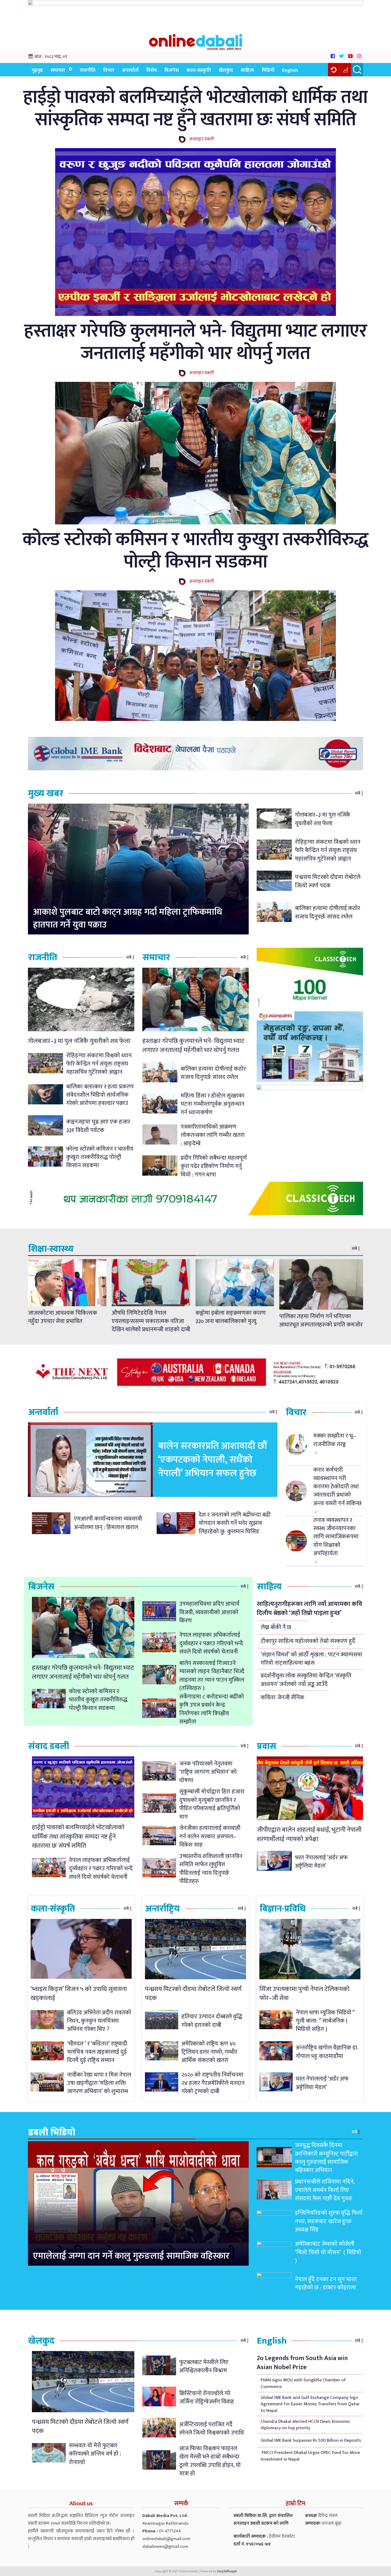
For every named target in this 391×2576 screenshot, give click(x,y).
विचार (109, 70)
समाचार (58, 70)
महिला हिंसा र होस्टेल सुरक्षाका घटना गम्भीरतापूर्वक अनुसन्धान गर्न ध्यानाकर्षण (213, 1104)
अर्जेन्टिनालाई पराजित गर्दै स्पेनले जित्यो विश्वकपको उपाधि (212, 2429)
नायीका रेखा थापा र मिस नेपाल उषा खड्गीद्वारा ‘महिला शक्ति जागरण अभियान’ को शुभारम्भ (99, 2083)
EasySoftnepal (227, 2571)
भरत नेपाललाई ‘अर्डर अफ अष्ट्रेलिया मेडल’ (321, 1862)
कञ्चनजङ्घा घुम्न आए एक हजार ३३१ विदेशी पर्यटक (98, 1126)
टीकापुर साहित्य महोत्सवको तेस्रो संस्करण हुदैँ (308, 1641)
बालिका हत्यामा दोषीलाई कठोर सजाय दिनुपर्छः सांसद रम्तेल (328, 912)
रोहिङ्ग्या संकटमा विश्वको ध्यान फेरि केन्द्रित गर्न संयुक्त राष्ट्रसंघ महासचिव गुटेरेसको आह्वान (328, 850)
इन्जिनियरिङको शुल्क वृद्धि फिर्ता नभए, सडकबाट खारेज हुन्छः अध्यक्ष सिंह (329, 2221)
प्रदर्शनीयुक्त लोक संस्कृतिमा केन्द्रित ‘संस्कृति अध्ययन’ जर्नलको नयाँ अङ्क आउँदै (306, 1680)
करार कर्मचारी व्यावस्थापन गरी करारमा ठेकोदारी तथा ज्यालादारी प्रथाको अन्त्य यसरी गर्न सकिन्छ (338, 1487)
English (290, 70)
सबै (357, 793)
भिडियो (268, 70)
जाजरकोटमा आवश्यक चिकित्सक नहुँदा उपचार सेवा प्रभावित (63, 1317)
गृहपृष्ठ (37, 70)
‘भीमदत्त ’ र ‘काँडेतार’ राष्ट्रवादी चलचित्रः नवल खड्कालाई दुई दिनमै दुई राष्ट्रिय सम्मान (97, 2052)
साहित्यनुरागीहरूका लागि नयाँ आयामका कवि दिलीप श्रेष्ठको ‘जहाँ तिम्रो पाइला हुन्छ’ (309, 1609)
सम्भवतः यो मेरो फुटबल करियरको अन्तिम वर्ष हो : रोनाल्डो (95, 2454)
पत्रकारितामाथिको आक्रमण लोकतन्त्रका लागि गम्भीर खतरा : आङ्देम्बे (213, 1135)
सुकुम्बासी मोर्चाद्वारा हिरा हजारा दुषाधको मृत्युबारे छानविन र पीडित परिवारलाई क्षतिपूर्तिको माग (212, 1804)
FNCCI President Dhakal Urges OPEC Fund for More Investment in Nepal (310, 2456)
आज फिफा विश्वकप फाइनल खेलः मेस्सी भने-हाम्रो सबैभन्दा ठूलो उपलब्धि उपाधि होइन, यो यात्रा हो (210, 2461)
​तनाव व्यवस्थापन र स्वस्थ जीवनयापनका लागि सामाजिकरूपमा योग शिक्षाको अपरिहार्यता (336, 1537)
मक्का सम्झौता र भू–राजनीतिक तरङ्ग (334, 1440)
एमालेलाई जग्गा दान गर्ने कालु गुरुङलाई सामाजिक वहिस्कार (131, 2256)
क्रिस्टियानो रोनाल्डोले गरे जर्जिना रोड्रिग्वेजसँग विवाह (207, 2398)
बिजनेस (172, 70)
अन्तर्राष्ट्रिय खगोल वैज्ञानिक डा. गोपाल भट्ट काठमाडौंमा (327, 2052)
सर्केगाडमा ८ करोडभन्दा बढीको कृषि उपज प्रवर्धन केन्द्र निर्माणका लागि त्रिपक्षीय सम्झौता (212, 1709)
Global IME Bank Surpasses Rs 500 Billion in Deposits (311, 2440)
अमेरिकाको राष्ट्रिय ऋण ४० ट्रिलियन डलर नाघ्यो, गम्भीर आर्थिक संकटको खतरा (209, 2052)
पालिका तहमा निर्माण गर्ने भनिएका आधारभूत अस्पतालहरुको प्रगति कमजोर (321, 1321)
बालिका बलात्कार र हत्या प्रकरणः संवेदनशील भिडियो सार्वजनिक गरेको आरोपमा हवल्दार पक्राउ (100, 1095)
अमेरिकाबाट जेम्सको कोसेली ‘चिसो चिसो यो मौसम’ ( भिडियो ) (328, 2252)
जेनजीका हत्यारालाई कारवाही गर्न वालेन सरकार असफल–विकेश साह (210, 1836)
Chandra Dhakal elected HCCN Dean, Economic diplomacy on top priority (305, 2425)
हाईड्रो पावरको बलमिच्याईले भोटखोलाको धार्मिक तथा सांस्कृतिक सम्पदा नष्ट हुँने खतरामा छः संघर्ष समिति (195, 108)
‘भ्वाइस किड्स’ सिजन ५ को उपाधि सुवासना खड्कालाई (79, 1994)
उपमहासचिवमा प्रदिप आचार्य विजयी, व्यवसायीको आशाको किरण (209, 1612)
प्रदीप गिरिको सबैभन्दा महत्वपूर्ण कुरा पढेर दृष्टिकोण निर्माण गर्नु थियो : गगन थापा (214, 1166)
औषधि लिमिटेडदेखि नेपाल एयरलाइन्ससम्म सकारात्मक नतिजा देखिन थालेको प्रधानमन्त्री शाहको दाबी (151, 1321)
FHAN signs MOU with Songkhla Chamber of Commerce (303, 2383)
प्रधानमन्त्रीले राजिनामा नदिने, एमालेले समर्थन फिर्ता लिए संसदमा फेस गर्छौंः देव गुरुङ (325, 2190)
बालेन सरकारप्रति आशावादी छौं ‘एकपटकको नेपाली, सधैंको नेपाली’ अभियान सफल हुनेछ (212, 1460)
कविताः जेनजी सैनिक (282, 1698)
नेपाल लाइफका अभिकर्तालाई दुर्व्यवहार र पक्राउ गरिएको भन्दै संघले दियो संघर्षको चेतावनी (211, 1643)
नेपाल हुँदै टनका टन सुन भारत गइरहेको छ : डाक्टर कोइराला (326, 2283)
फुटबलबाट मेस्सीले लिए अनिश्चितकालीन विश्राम (204, 2366)
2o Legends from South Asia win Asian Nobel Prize (302, 2363)
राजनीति (88, 70)
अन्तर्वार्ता (130, 70)
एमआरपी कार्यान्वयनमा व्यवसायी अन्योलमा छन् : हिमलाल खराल (108, 1523)
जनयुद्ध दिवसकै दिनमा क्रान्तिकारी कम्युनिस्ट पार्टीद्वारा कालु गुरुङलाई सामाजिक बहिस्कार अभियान (326, 2158)
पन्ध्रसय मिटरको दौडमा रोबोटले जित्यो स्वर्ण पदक (328, 881)
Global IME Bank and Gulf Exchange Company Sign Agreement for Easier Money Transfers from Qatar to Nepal (310, 2404)
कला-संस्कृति (199, 70)
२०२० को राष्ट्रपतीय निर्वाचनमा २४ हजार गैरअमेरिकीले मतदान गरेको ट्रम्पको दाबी (213, 2083)
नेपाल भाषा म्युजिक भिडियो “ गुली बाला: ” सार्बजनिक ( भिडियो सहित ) (325, 2021)
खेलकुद (226, 70)
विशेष (151, 70)
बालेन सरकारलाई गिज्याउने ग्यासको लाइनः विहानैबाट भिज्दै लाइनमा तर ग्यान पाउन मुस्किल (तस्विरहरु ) (212, 1676)
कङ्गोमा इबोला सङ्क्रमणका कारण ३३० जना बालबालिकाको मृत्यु (231, 1317)
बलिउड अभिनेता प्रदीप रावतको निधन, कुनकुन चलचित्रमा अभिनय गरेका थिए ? (99, 2021)
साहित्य (247, 70)
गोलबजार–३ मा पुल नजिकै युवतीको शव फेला (323, 819)
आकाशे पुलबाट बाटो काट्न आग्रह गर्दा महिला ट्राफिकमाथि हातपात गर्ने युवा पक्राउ (128, 919)
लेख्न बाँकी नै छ (276, 1627)
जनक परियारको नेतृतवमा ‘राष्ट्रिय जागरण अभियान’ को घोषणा (208, 1772)
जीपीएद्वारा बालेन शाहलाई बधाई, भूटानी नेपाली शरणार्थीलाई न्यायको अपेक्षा (309, 1834)
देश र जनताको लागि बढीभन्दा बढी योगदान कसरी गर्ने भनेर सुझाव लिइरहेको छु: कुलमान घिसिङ (235, 1523)
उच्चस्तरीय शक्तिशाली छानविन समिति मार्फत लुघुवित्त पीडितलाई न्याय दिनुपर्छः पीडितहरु (211, 1869)
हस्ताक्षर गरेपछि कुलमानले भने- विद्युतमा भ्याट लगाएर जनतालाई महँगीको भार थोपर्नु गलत (196, 342)
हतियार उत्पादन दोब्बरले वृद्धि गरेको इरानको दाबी (212, 2021)
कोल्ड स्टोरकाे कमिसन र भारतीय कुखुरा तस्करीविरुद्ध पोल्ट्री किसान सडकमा (195, 551)
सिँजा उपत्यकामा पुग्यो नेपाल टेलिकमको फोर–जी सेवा (304, 1994)
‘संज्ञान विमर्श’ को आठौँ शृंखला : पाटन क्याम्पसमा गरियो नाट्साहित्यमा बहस (311, 1659)
